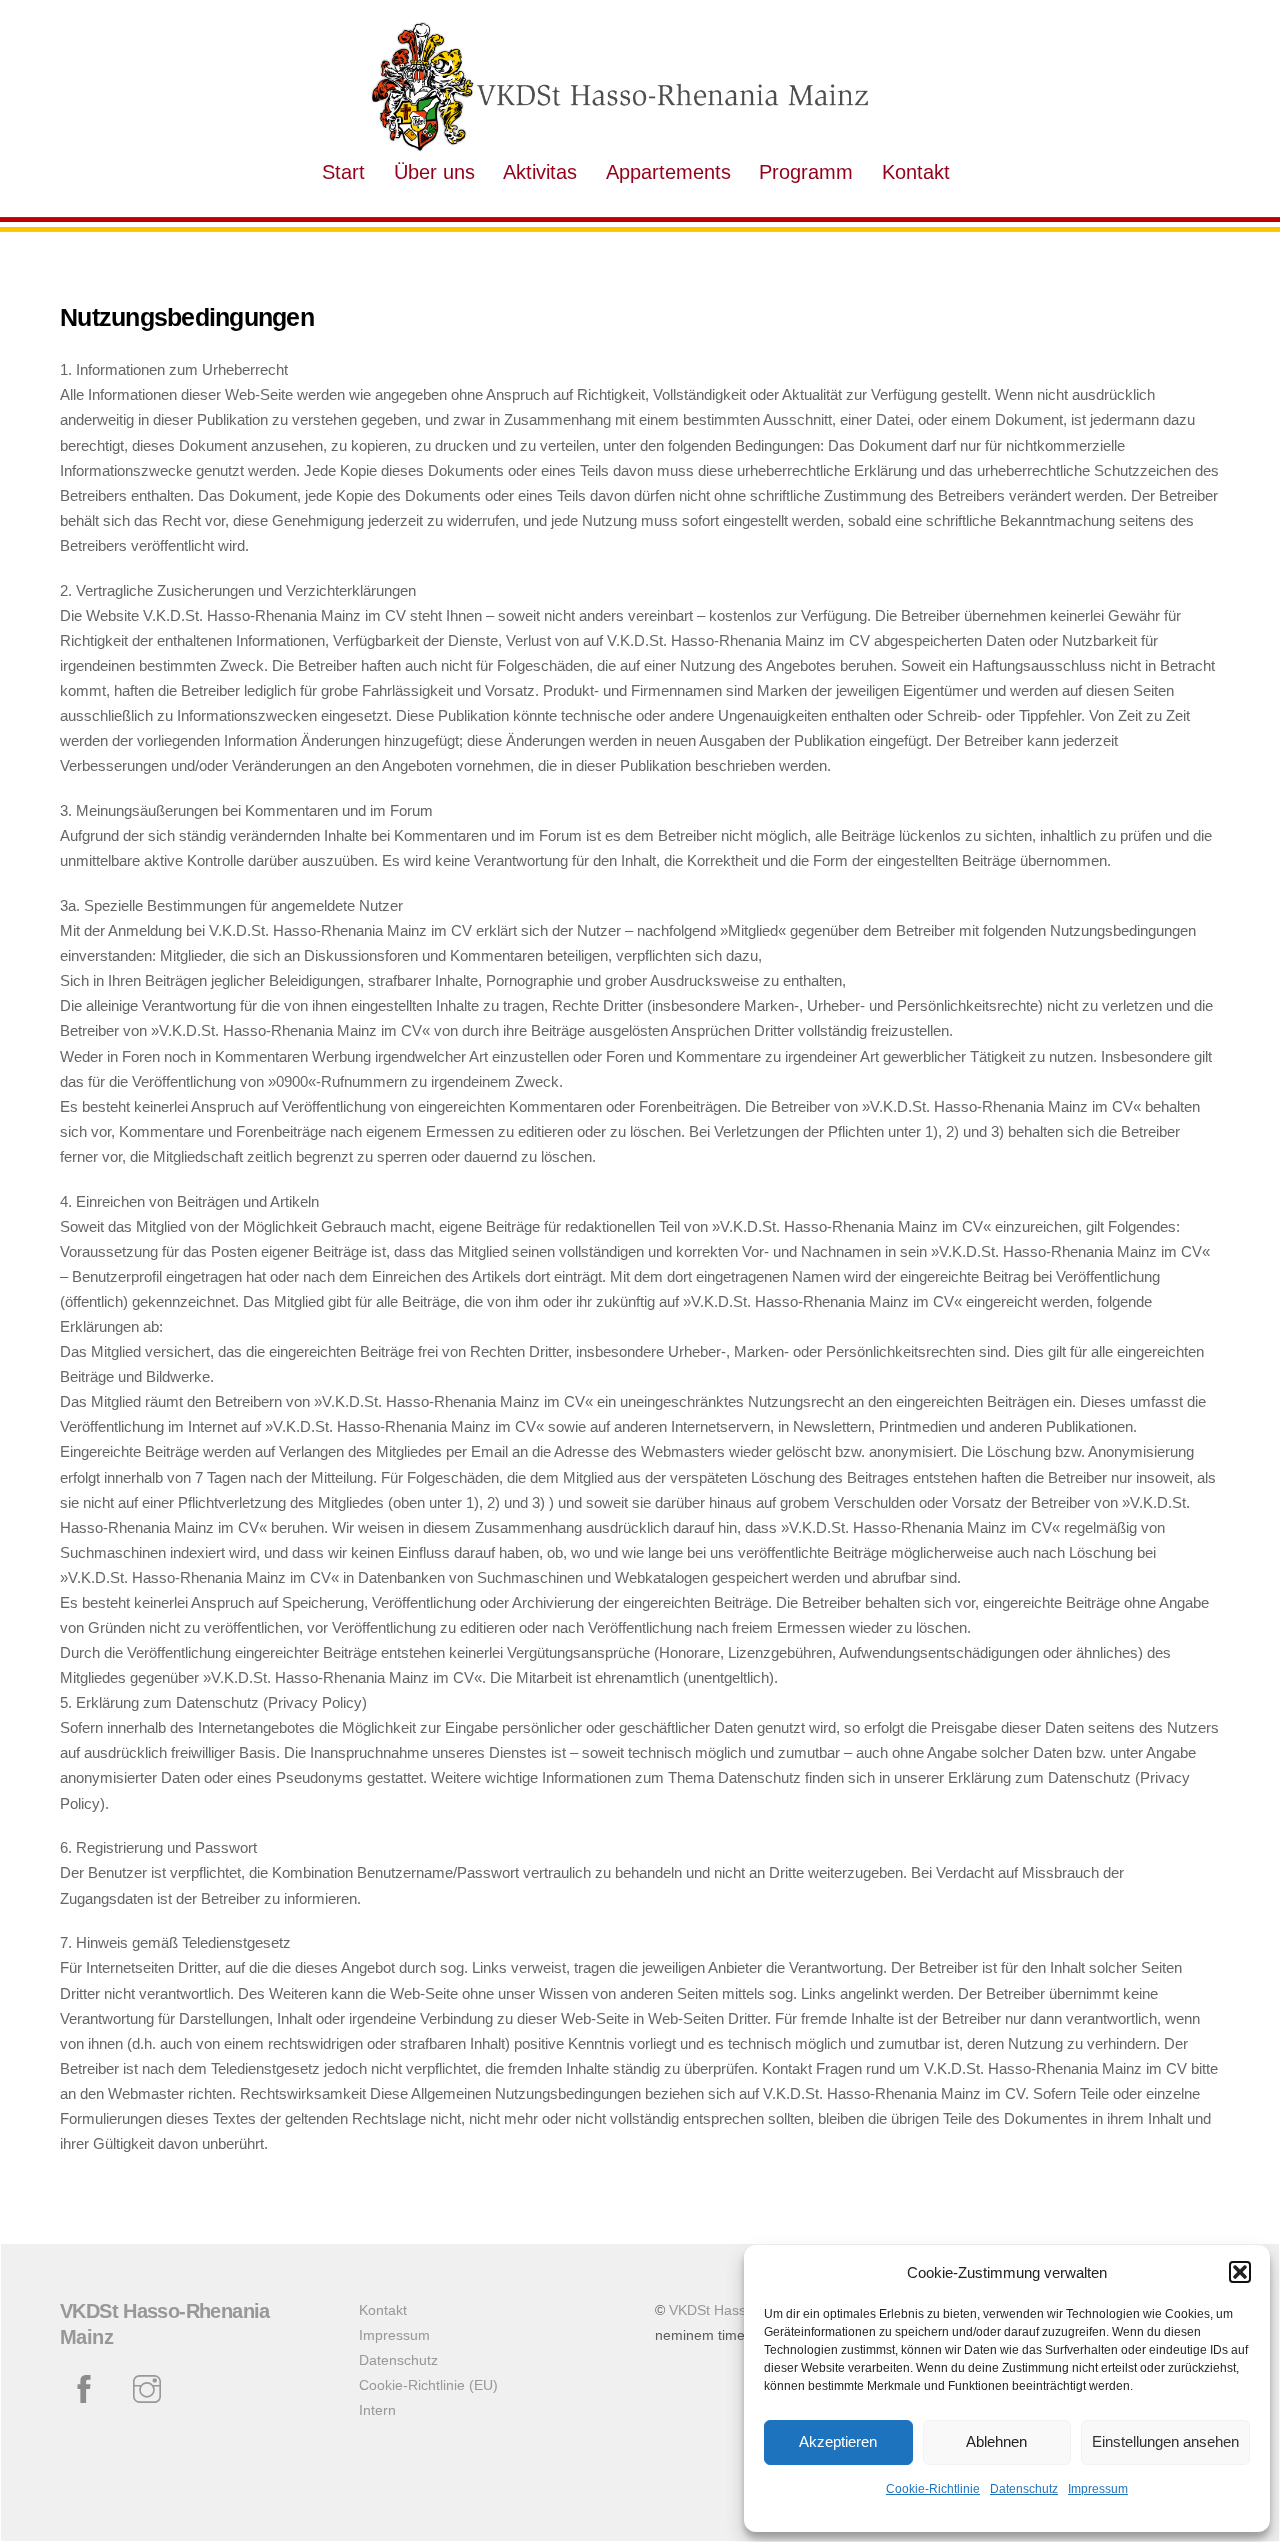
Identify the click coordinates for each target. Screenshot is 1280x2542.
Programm (806, 172)
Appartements (668, 172)
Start (343, 172)
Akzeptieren (838, 2441)
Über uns (434, 172)
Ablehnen (996, 2441)
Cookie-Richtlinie (933, 2489)
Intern (377, 2410)
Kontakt (916, 172)
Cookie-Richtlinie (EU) (428, 2385)
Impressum (1098, 2489)
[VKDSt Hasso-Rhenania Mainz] (620, 144)
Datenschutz (1024, 2489)
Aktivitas (540, 172)
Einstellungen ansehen (1165, 2441)
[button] (1240, 2272)
